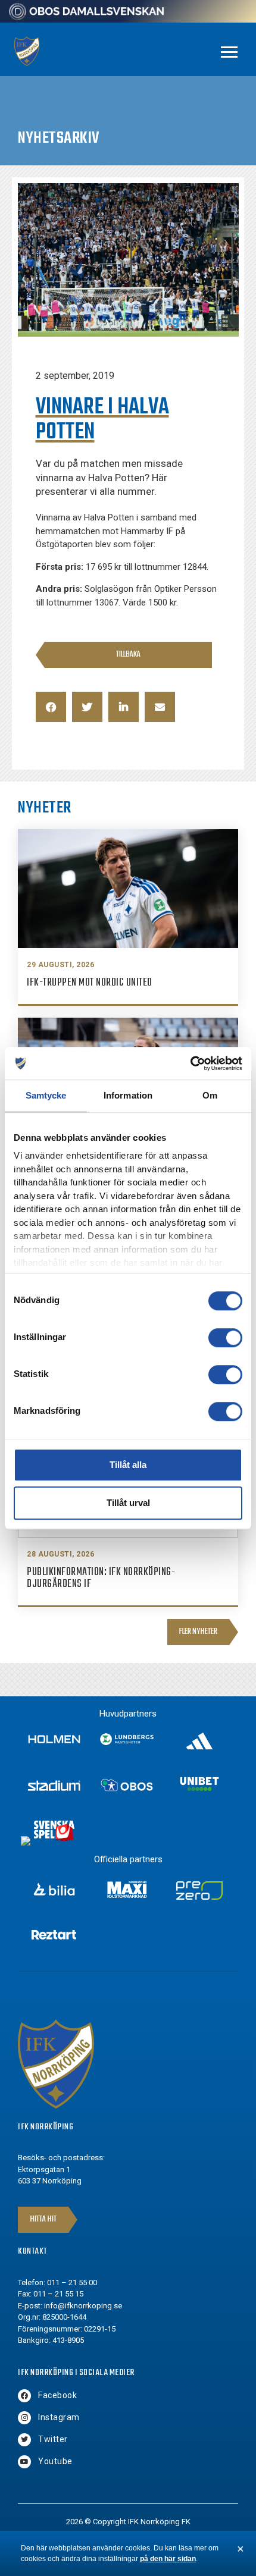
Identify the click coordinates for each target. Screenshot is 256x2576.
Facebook (57, 2395)
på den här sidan (168, 2559)
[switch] (225, 1338)
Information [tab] (128, 1095)
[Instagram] (24, 2418)
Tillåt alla (128, 1465)
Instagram (59, 2417)
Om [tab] (210, 1095)
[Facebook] (24, 2396)
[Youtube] (24, 2462)
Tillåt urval (128, 1503)
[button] (51, 707)
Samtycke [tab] (46, 1095)
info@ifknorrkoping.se (83, 2306)
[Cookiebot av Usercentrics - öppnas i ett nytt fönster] (190, 1063)
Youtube (55, 2461)
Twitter (53, 2439)
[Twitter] (24, 2440)
